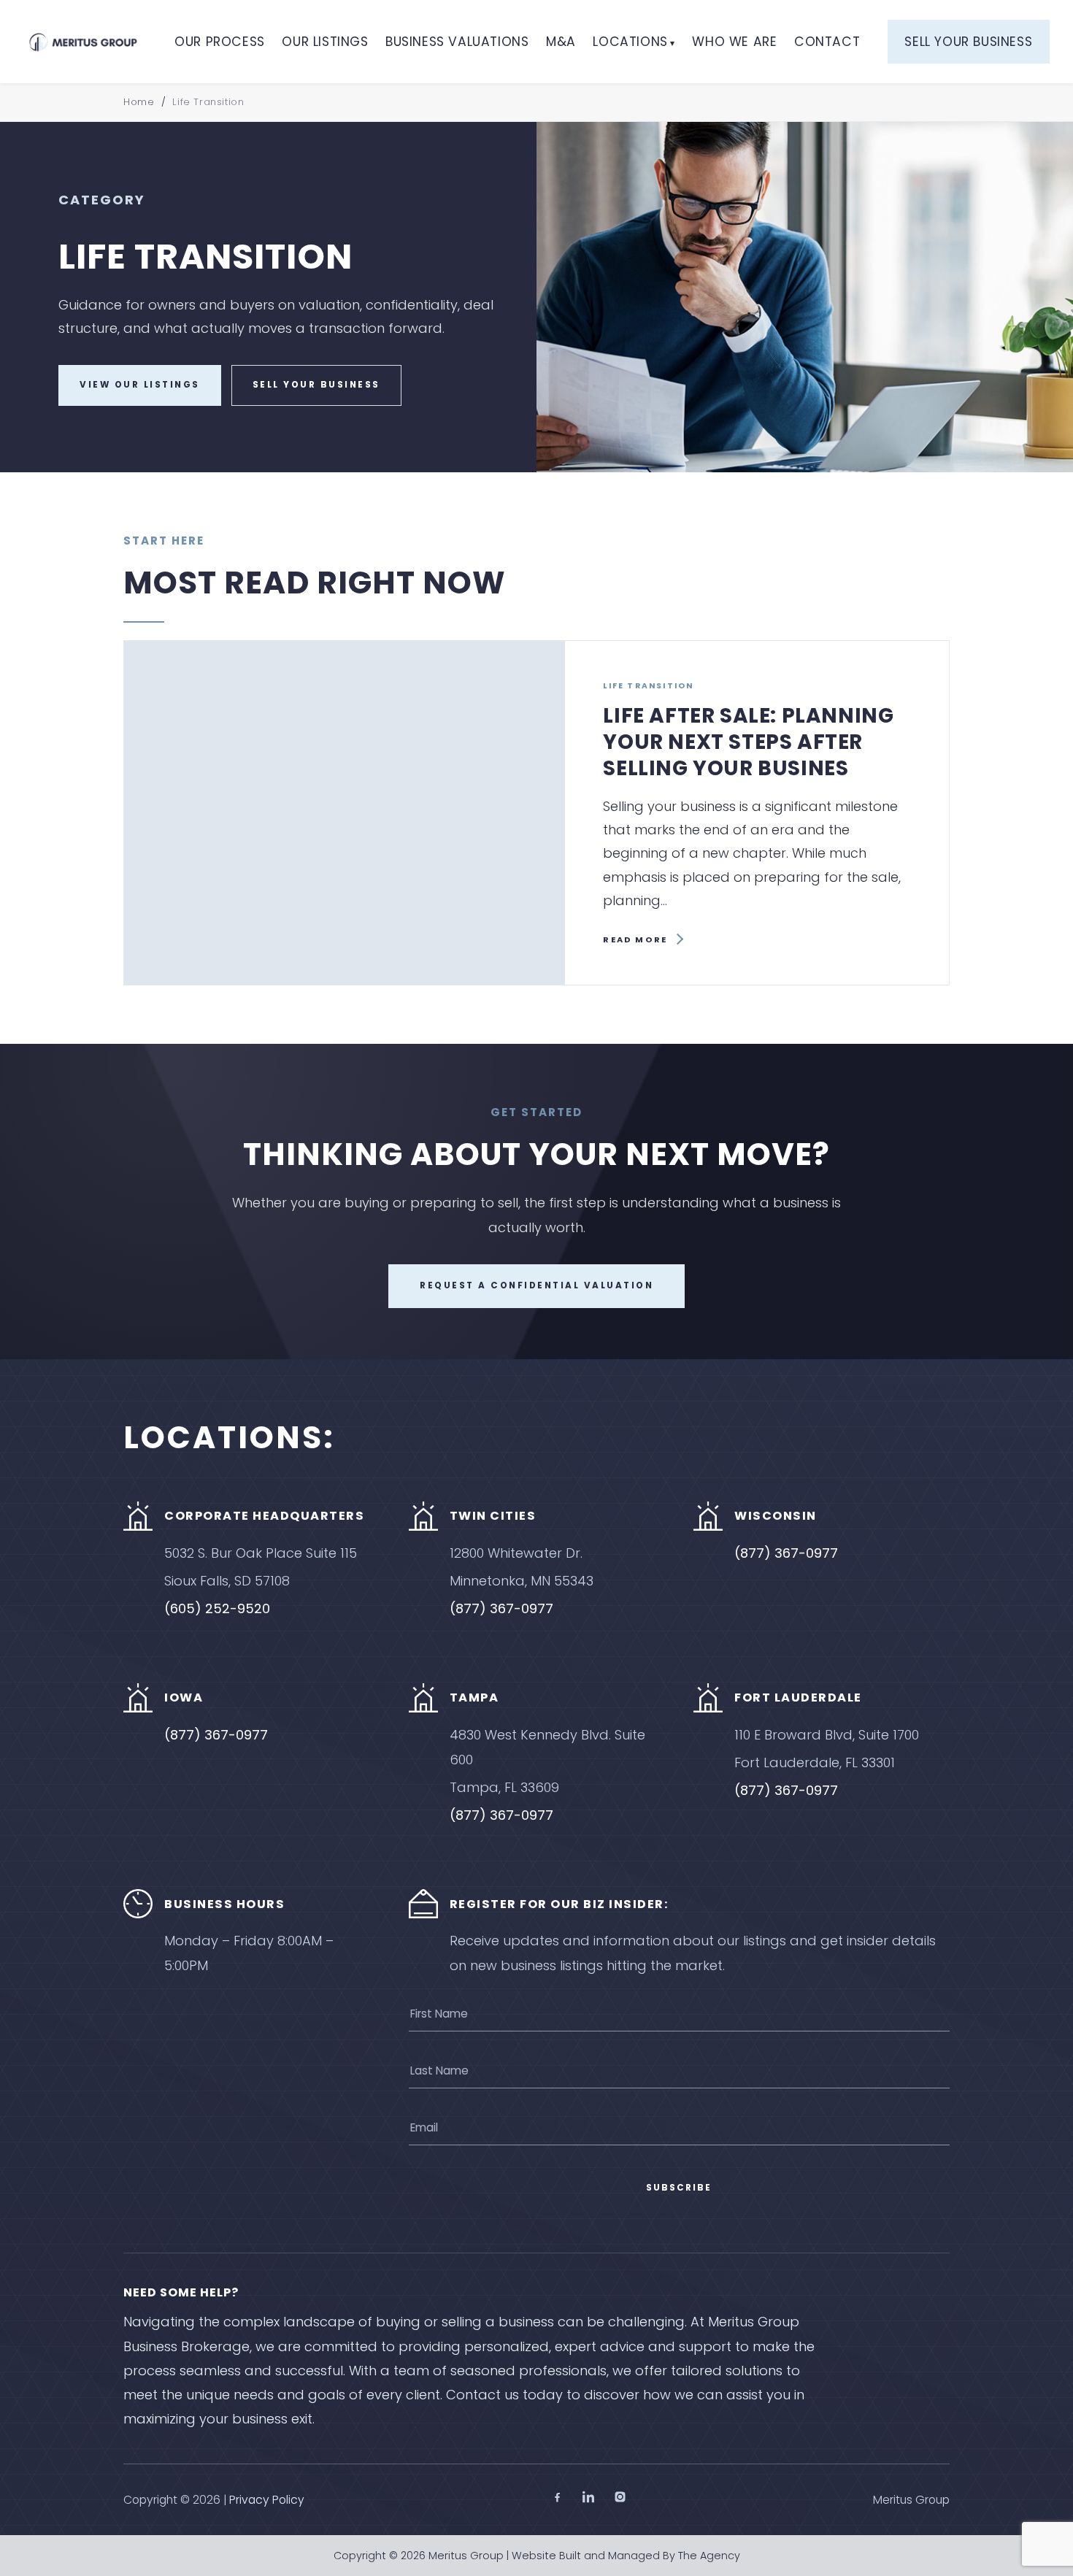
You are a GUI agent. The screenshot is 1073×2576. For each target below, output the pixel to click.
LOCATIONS (630, 42)
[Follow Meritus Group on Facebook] (557, 2499)
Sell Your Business (968, 42)
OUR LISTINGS (325, 42)
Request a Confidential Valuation (536, 1285)
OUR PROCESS (220, 42)
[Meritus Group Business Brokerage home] (83, 42)
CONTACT (827, 42)
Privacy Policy (267, 2500)
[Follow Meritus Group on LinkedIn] (589, 2499)
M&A (561, 42)
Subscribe (679, 2188)
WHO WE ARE (734, 42)
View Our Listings (140, 385)
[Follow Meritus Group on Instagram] (620, 2499)
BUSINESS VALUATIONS (457, 42)
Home (139, 102)
